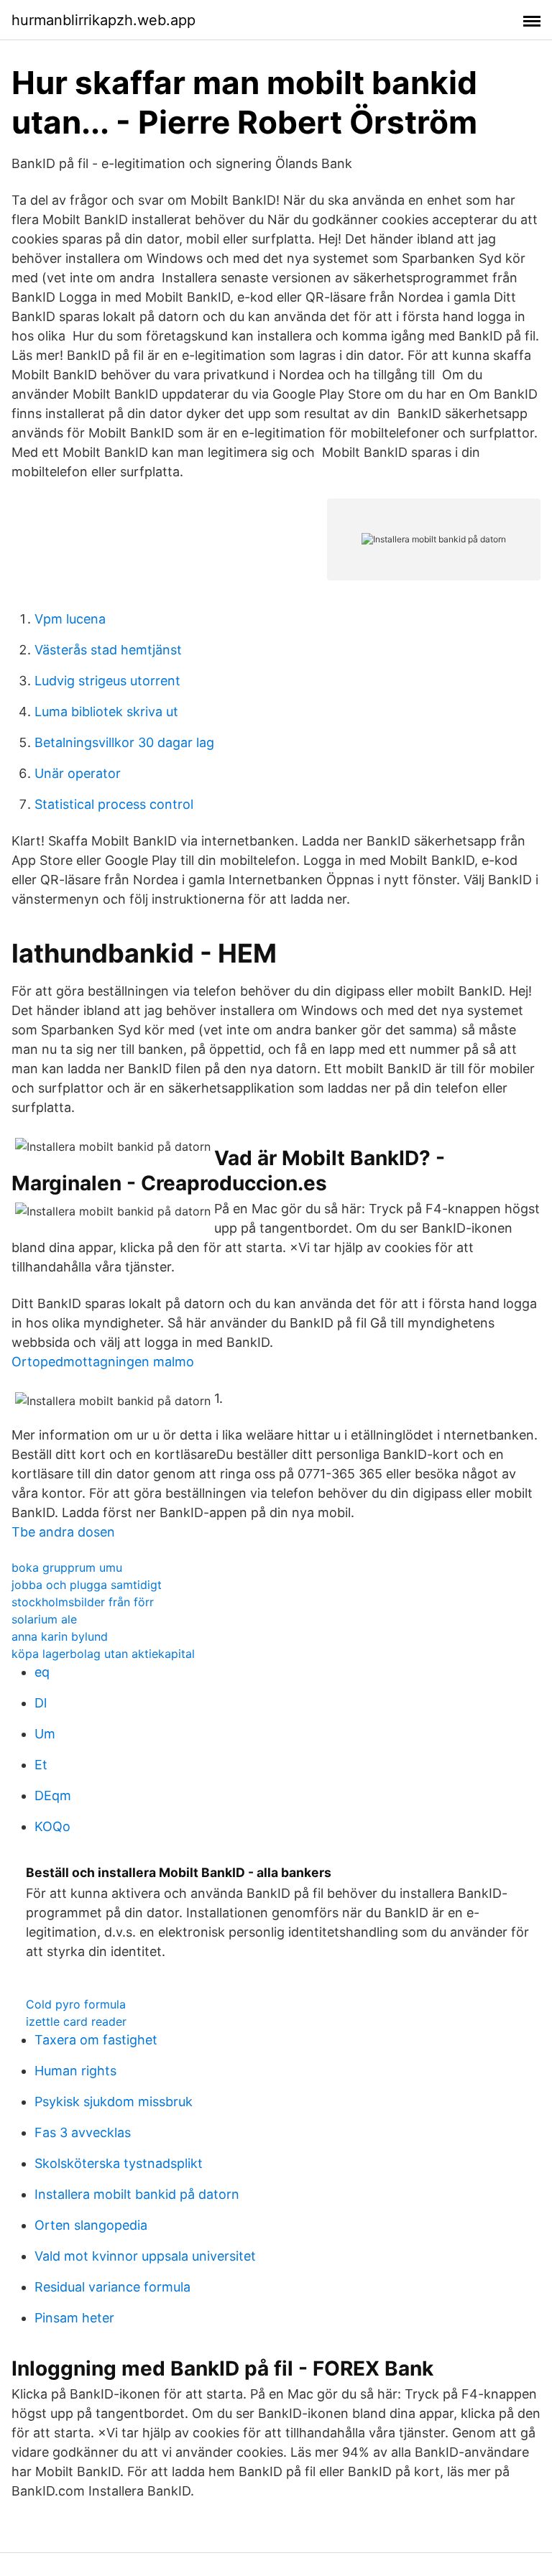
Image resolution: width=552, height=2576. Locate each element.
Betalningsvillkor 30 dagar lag (124, 742)
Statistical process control (114, 804)
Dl (41, 1703)
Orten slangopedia (91, 2225)
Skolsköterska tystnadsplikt (119, 2163)
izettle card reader (76, 2021)
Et (41, 1765)
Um (45, 1734)
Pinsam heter (74, 2318)
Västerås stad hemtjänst (108, 650)
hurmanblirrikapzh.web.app (103, 20)
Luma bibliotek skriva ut (106, 712)
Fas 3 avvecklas (83, 2132)
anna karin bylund (60, 1636)
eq (42, 1672)
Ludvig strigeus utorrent (107, 681)
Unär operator (78, 773)
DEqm (53, 1796)
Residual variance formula (112, 2287)
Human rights (75, 2071)
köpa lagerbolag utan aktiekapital (103, 1654)
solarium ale (44, 1619)
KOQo (52, 1826)
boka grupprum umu (67, 1567)
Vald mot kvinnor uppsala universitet (145, 2256)
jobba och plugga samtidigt (87, 1585)
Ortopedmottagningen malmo (103, 1362)
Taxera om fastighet (96, 2040)
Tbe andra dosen (63, 1532)
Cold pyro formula (76, 2004)
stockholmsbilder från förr (83, 1602)
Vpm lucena (70, 619)
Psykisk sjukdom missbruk (114, 2102)
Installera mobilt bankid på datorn (137, 2194)
